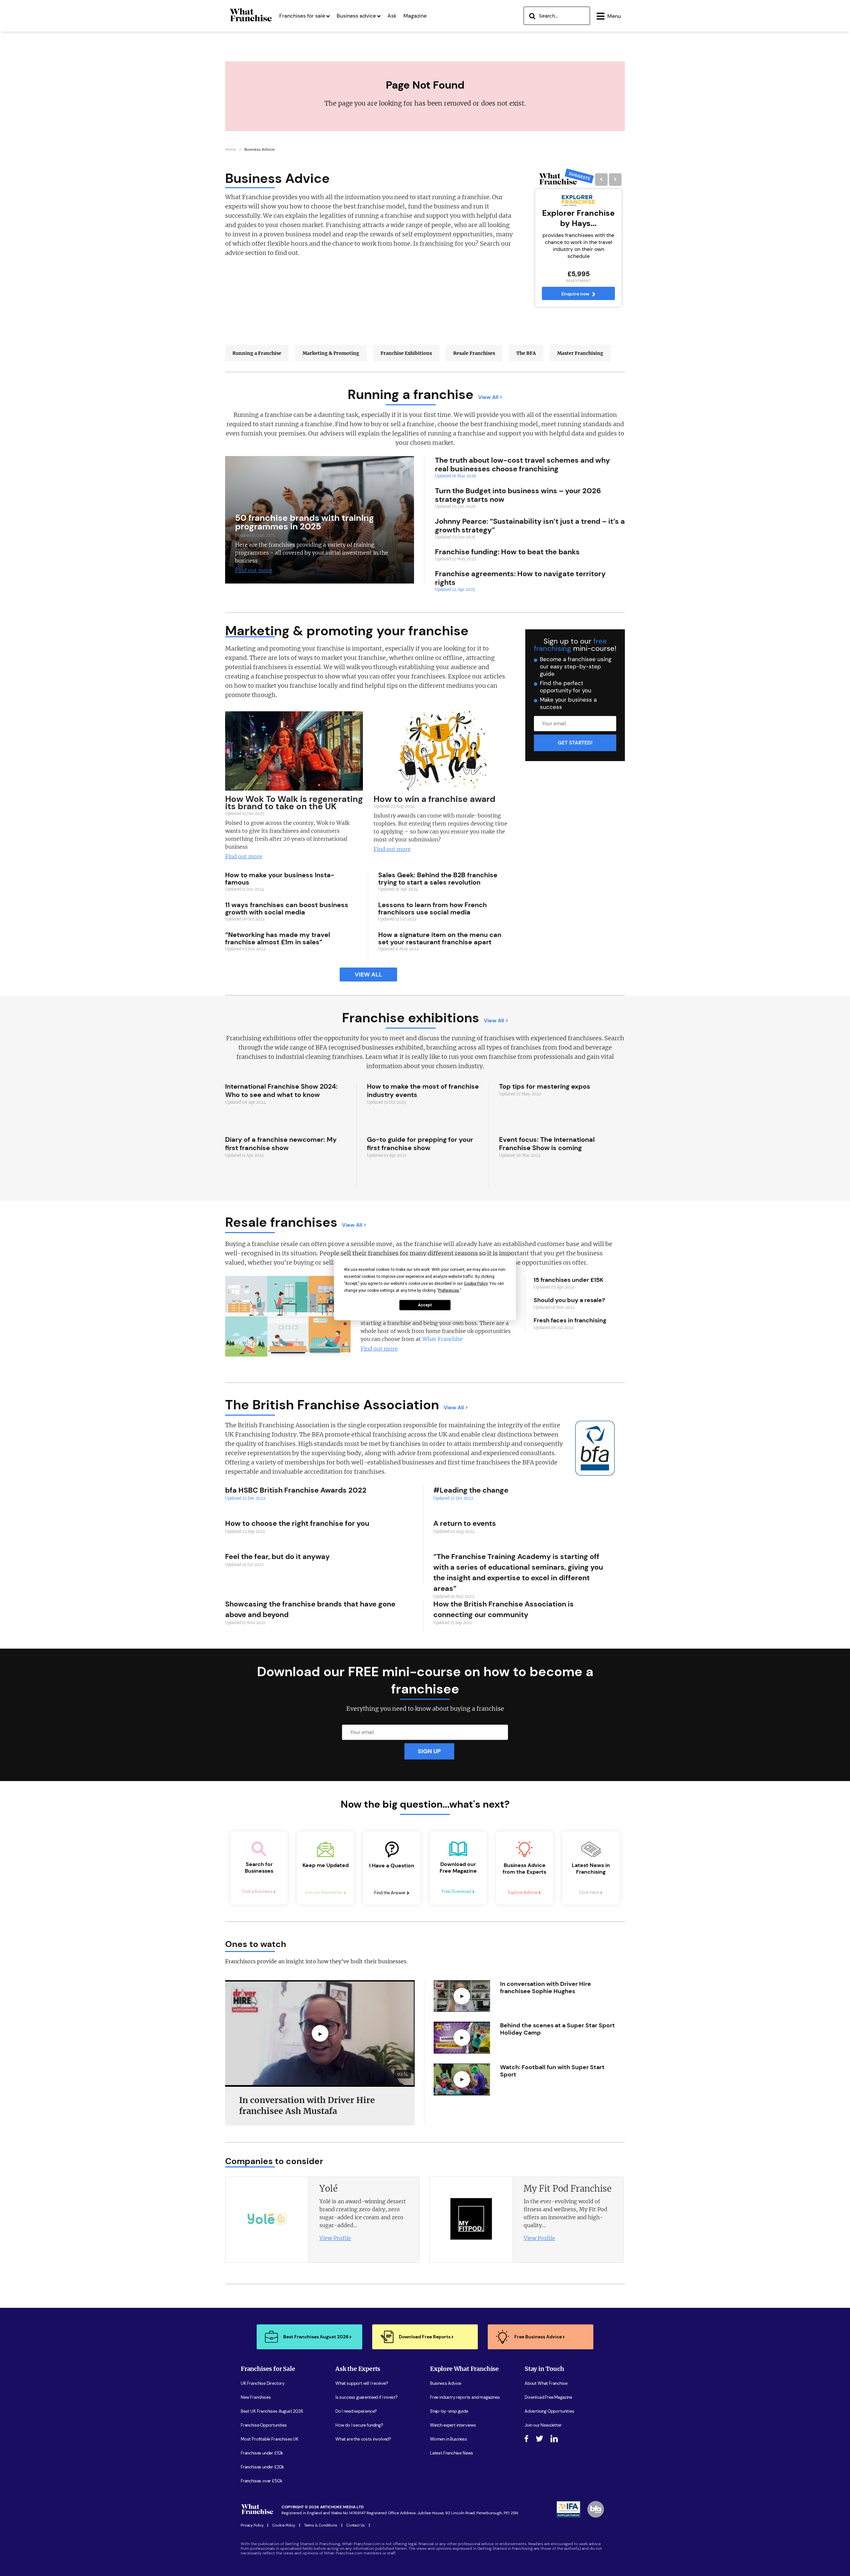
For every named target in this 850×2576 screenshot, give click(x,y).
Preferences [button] (449, 1290)
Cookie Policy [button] (476, 1283)
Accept (425, 1305)
